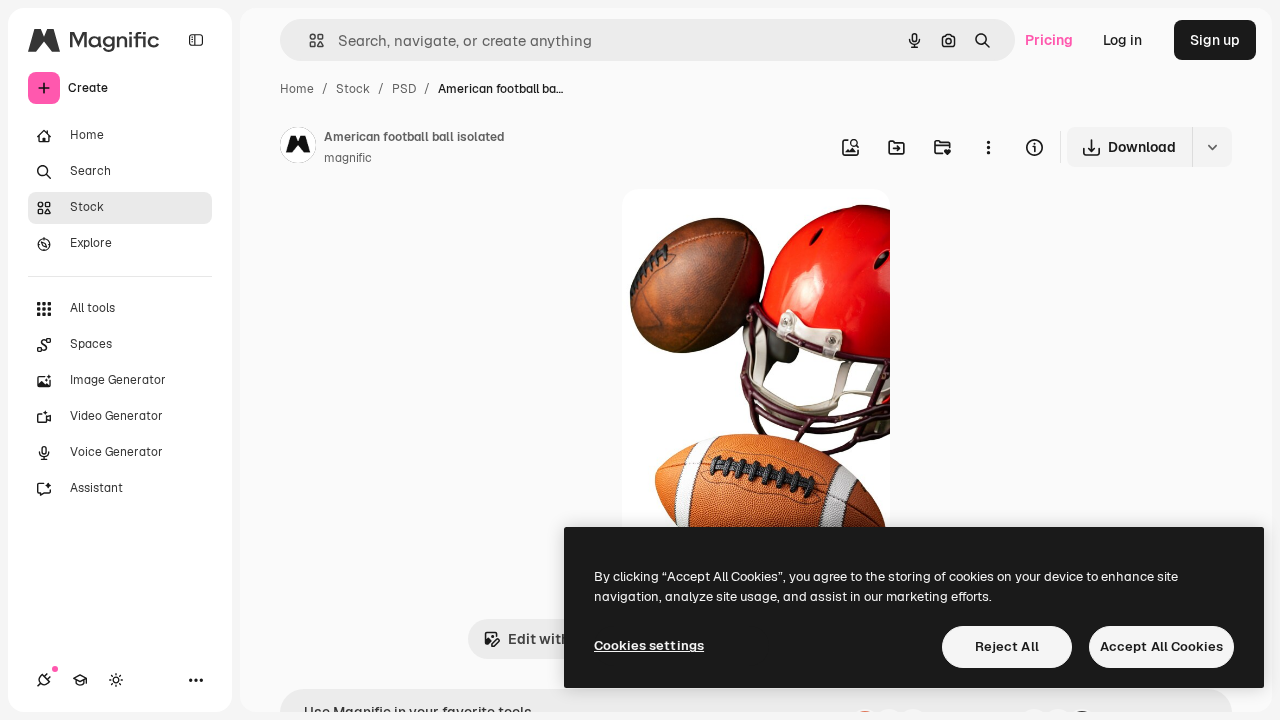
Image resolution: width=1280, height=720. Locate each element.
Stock (353, 89)
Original (750, 227)
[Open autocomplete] (308, 40)
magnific (348, 158)
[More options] (988, 147)
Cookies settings (649, 645)
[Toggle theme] (116, 680)
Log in (1122, 40)
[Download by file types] (1212, 147)
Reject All (1007, 646)
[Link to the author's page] (298, 148)
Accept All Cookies (1161, 646)
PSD (404, 89)
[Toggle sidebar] (196, 40)
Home (297, 89)
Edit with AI (547, 639)
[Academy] (80, 680)
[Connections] (44, 680)
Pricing (1049, 40)
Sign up (1215, 40)
